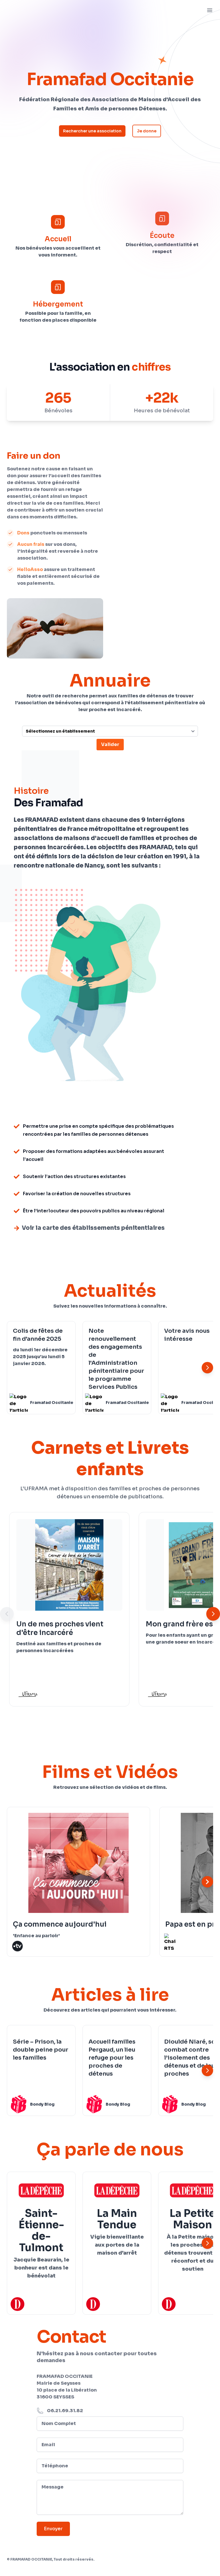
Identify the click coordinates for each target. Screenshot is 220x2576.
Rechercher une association (92, 131)
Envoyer (53, 2529)
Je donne (147, 131)
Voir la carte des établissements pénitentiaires (93, 1228)
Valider (110, 744)
